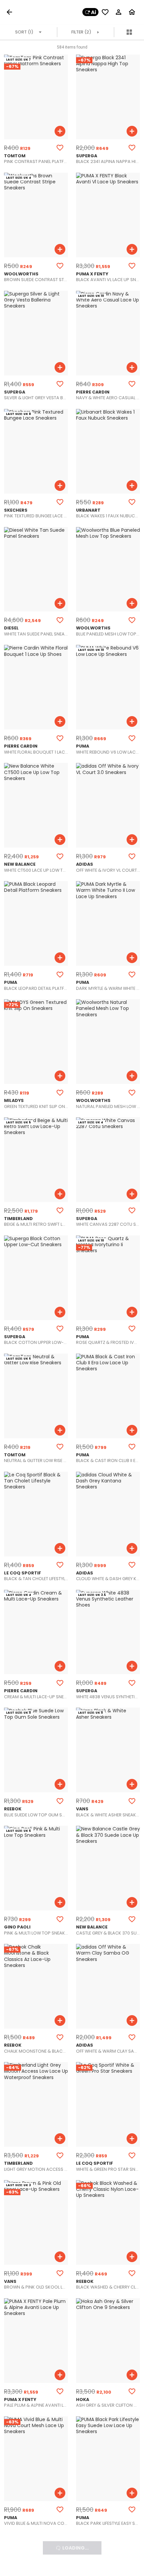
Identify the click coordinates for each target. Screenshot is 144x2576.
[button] (11, 12)
